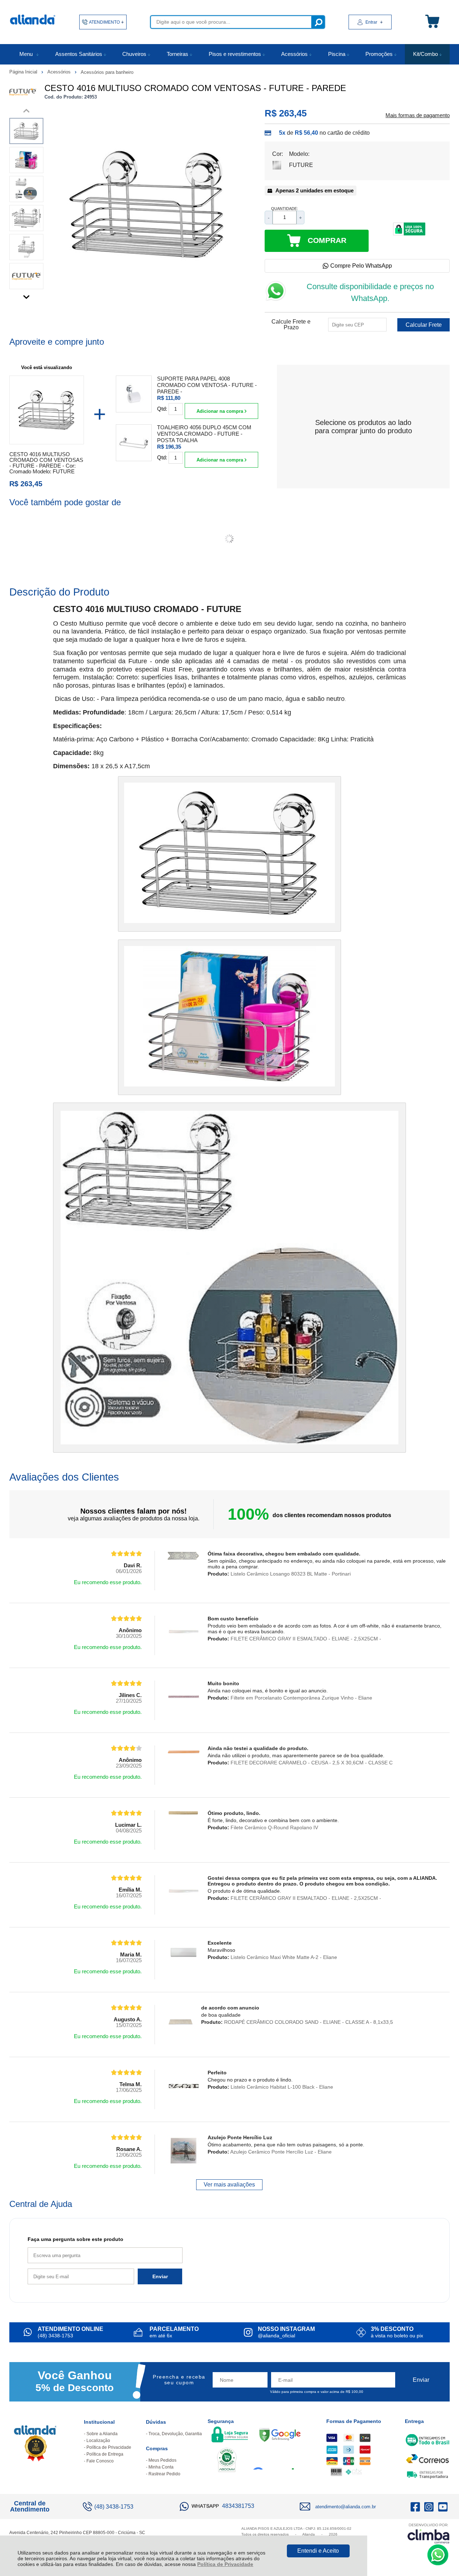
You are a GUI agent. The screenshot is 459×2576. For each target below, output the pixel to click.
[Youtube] (443, 2506)
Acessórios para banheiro (107, 72)
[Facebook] (415, 2506)
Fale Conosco (100, 2461)
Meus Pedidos (162, 2460)
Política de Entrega (105, 2454)
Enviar (160, 2276)
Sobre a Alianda (102, 2434)
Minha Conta (161, 2467)
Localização (98, 2441)
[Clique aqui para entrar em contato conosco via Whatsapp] (438, 2555)
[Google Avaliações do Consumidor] (276, 2460)
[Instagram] (429, 2506)
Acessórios (60, 72)
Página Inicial (24, 72)
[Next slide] (26, 295)
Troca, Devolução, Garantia (175, 2434)
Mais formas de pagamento (418, 115)
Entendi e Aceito (318, 2551)
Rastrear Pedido (164, 2474)
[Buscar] (318, 22)
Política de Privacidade (225, 2564)
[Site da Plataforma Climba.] (429, 2533)
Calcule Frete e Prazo (291, 325)
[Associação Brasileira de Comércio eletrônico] (227, 2461)
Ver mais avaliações (229, 2185)
